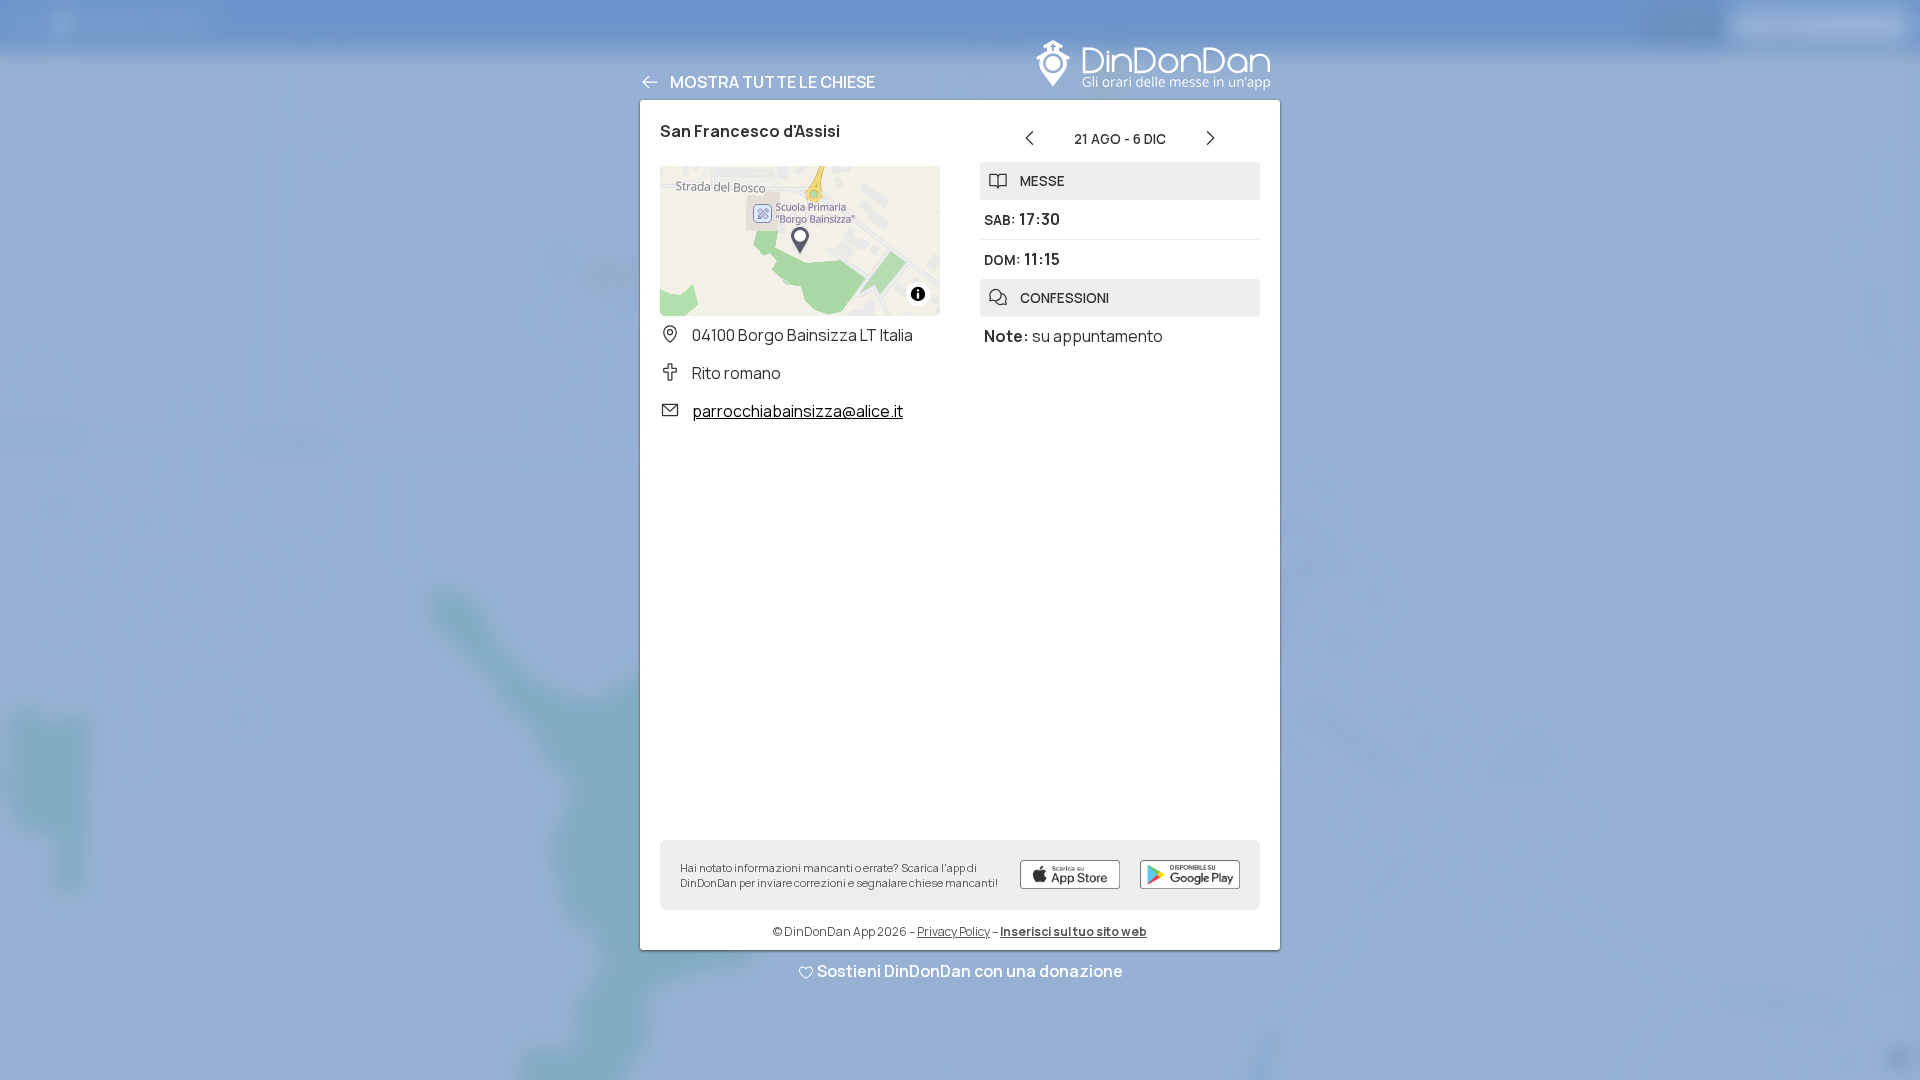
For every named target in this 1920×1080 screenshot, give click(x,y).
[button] (800, 241)
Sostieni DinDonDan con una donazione (970, 971)
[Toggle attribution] (918, 294)
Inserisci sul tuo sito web (1073, 931)
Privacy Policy (953, 931)
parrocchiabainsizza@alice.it (797, 411)
